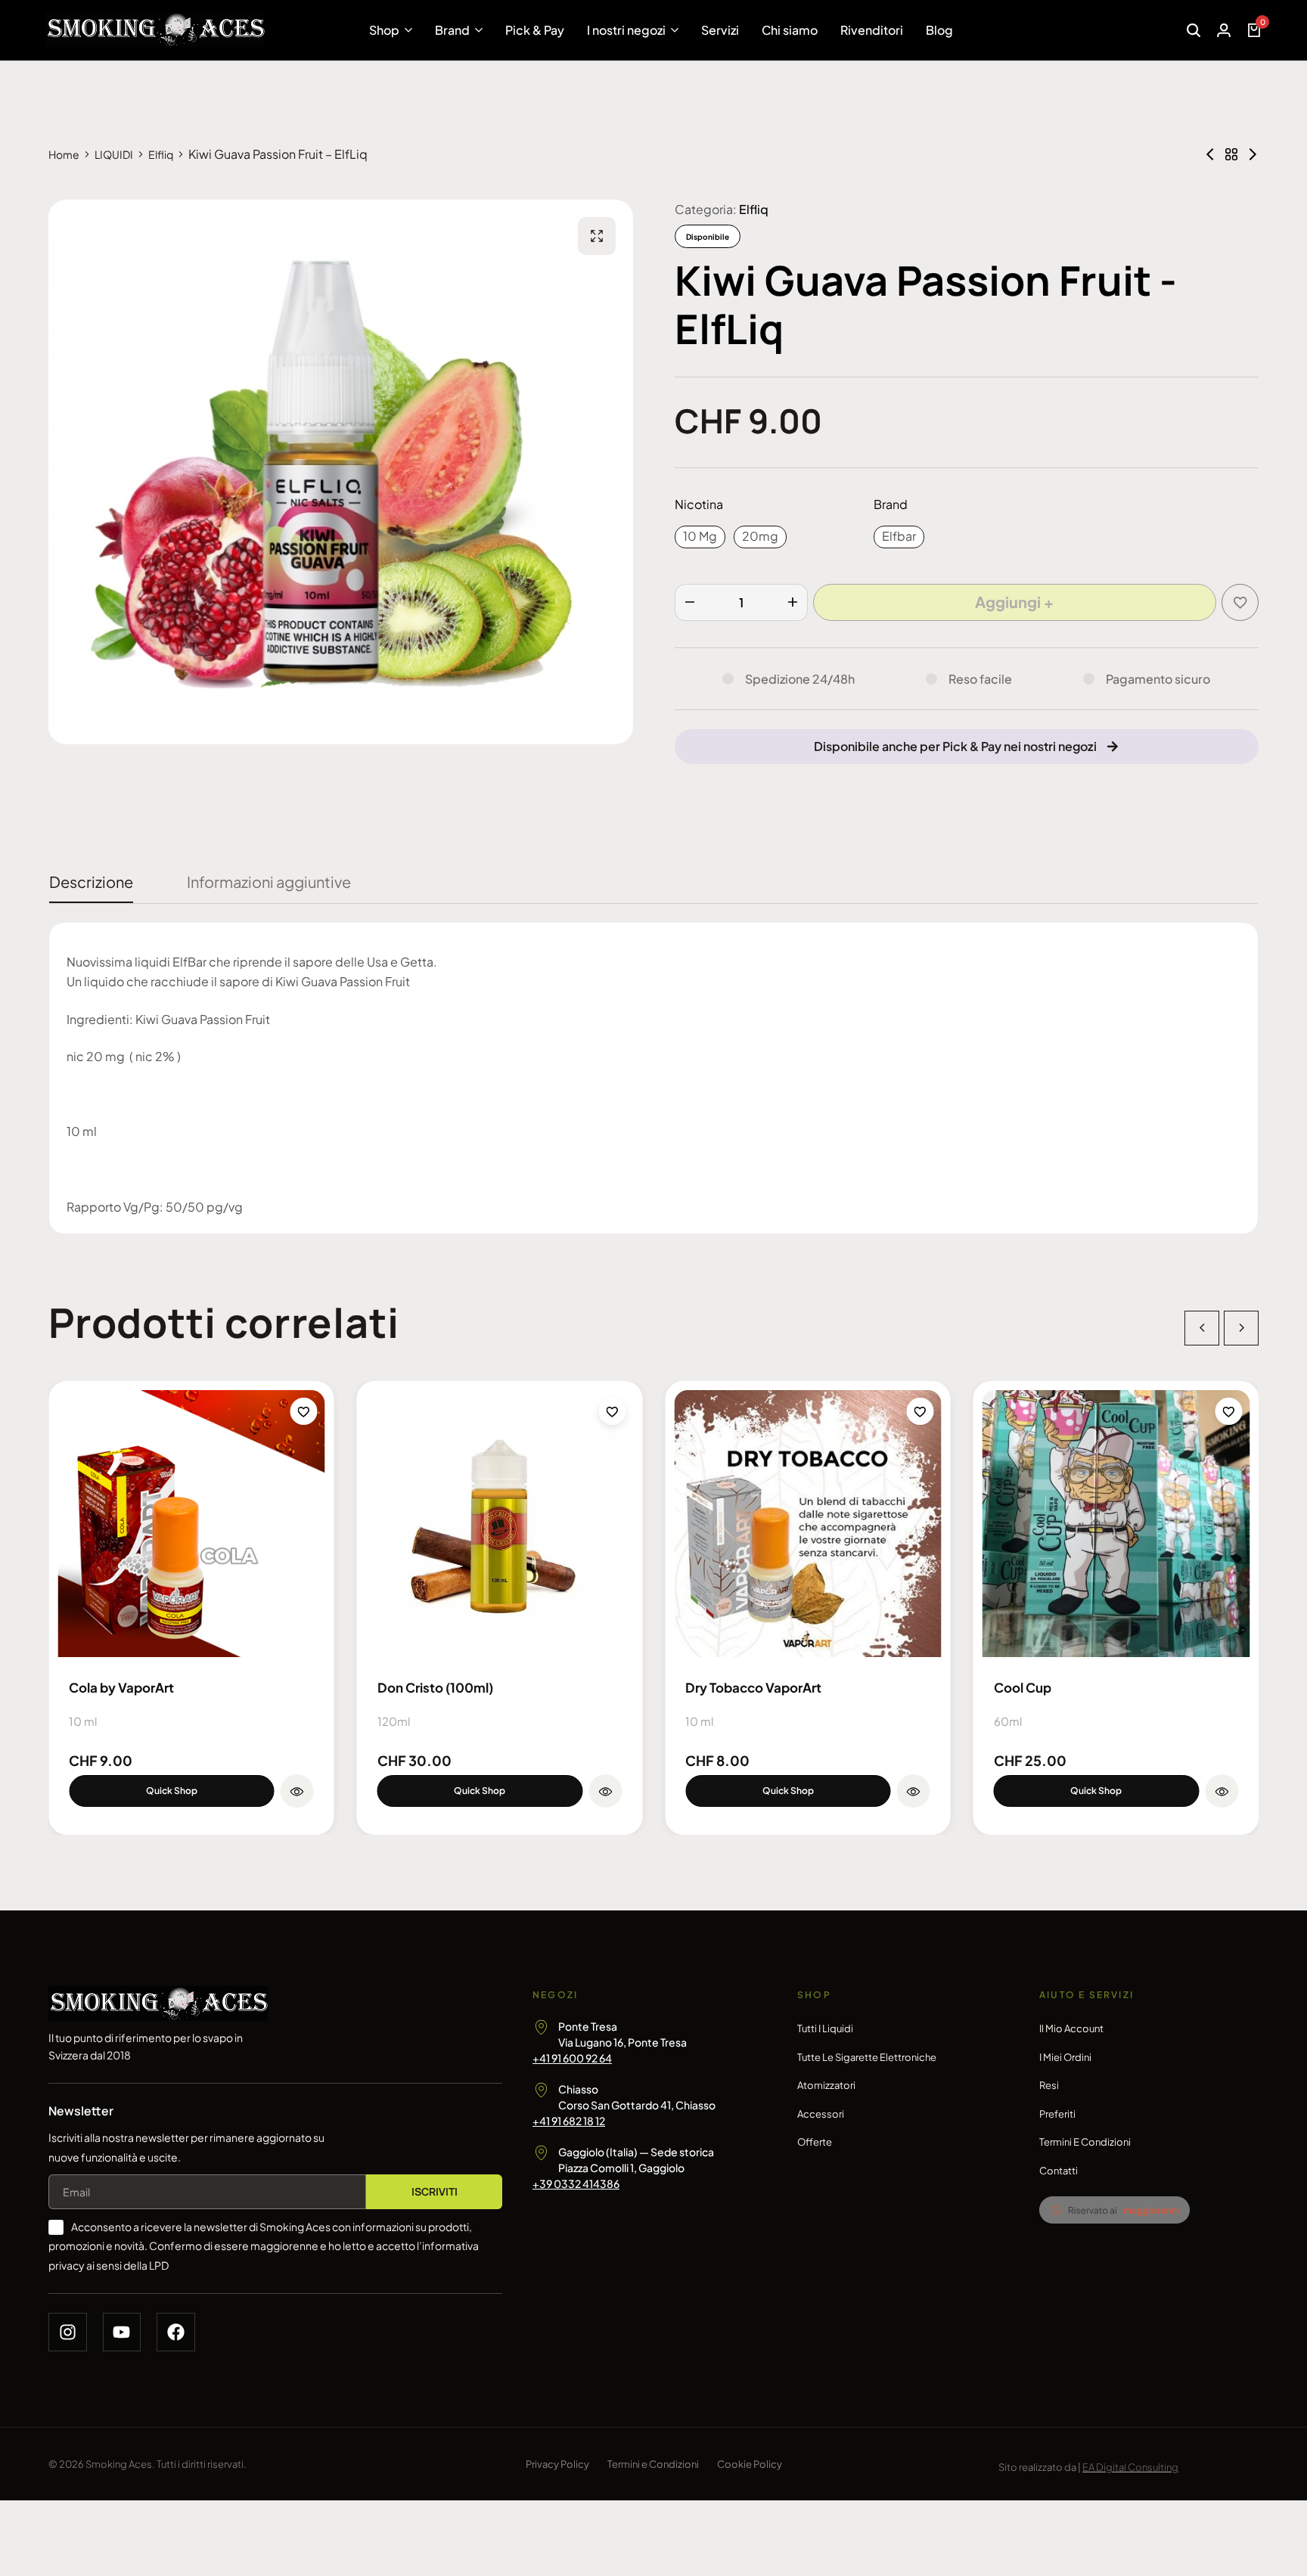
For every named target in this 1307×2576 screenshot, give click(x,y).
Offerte (815, 2142)
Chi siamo (790, 30)
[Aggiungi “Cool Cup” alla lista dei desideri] (1228, 1411)
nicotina (699, 504)
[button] (700, 537)
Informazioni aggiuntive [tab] (269, 881)
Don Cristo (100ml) (435, 1687)
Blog (939, 30)
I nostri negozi (626, 30)
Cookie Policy (750, 2464)
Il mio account (1071, 2028)
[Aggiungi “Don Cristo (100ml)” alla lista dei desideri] (612, 1411)
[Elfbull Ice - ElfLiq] (1210, 154)
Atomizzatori (826, 2085)
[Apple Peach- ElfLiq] (1253, 154)
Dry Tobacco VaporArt (753, 1687)
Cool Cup (1023, 1687)
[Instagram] (68, 2332)
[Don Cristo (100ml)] (500, 1524)
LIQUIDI (114, 154)
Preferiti (1057, 2114)
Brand (452, 30)
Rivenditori (872, 30)
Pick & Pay (535, 30)
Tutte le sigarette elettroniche (867, 2057)
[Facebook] (176, 2332)
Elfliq (161, 154)
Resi (1049, 2085)
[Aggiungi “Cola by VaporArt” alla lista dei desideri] (304, 1411)
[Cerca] (1194, 30)
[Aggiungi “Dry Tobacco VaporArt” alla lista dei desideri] (920, 1411)
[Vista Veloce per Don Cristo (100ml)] (605, 1791)
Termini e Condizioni (1085, 2142)
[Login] (1224, 30)
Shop (384, 30)
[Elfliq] (1231, 154)
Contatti (1059, 2171)
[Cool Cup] (1116, 1524)
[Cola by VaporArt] (191, 1524)
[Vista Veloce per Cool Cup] (1222, 1791)
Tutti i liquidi (825, 2028)
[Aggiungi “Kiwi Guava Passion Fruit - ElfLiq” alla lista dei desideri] (1240, 602)
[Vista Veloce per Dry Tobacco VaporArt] (914, 1791)
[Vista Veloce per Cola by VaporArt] (297, 1791)
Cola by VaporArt (121, 1687)
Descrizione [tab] (91, 881)
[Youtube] (122, 2332)
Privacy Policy (557, 2464)
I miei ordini (1065, 2057)
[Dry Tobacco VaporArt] (808, 1524)
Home (64, 154)
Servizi (720, 30)
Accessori (821, 2114)
